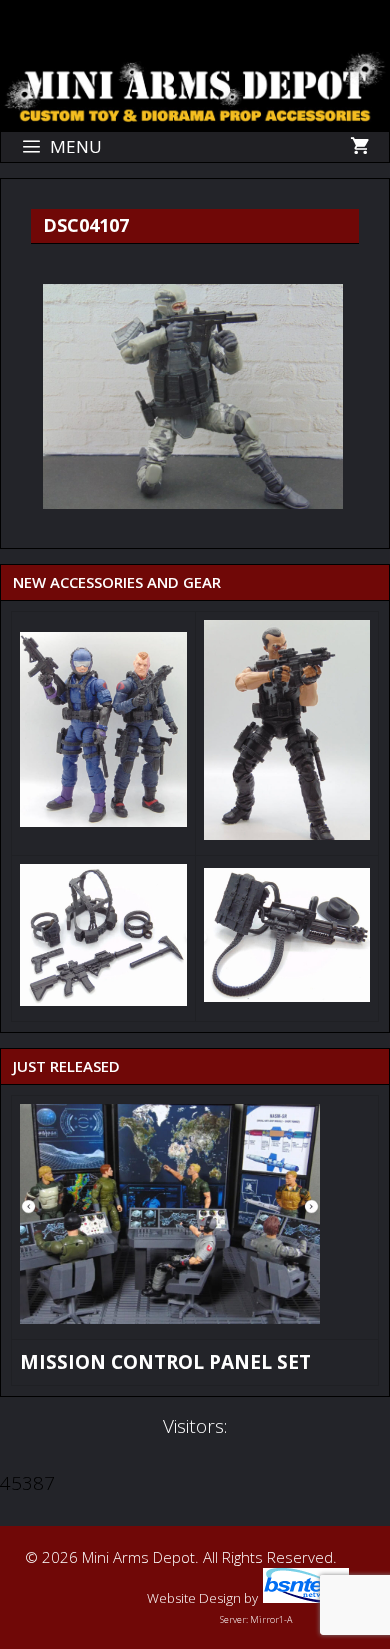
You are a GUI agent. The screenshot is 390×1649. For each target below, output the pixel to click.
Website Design (194, 1598)
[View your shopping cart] (359, 147)
